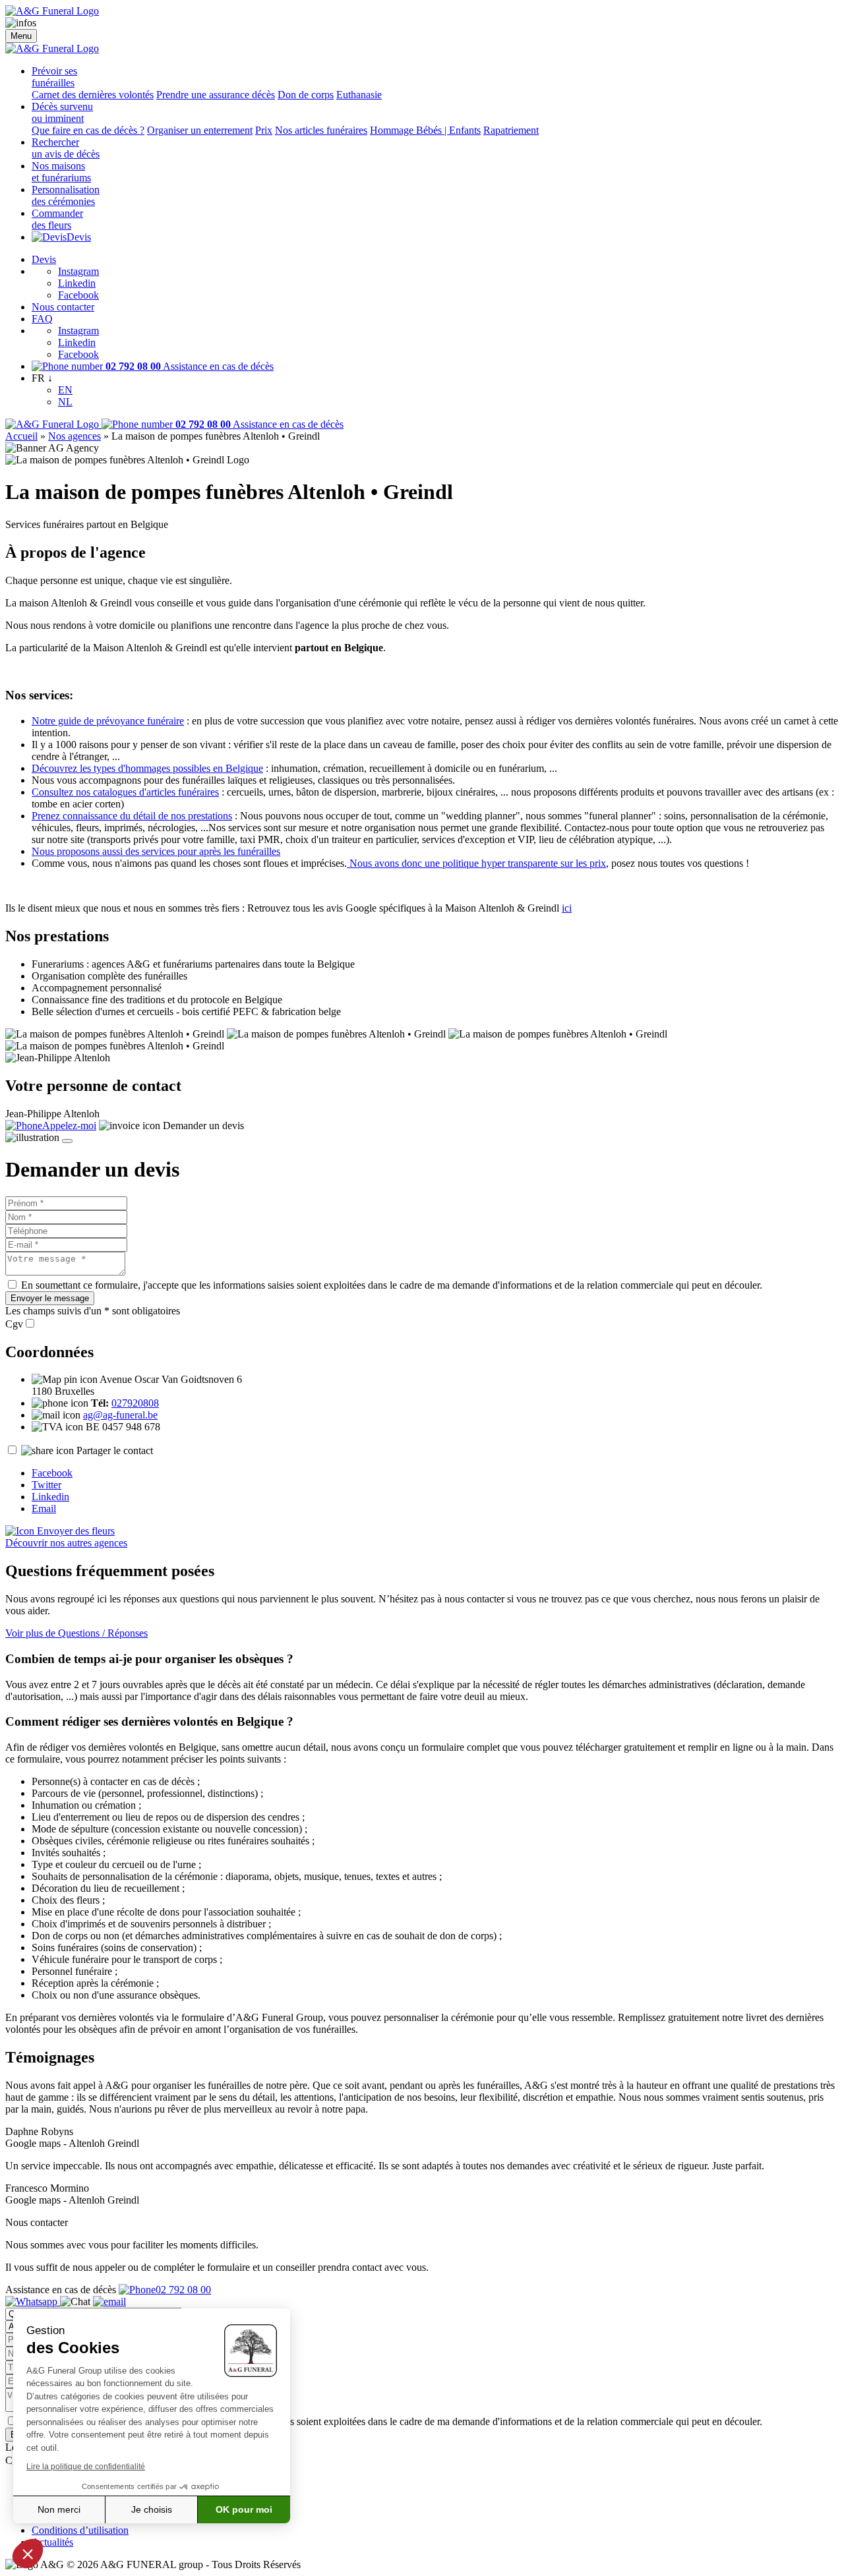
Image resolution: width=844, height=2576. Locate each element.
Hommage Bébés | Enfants (425, 130)
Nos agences (75, 436)
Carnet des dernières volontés (93, 95)
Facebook (78, 295)
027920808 (135, 1403)
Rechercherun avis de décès (66, 148)
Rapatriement (511, 130)
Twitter (46, 1485)
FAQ (42, 319)
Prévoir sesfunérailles (54, 77)
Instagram (78, 271)
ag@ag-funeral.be (120, 1415)
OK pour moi (244, 2509)
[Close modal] (67, 1141)
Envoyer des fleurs (75, 1531)
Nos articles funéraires (321, 130)
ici (567, 908)
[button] (28, 2554)
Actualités (52, 2542)
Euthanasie (359, 95)
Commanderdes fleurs (57, 219)
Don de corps (306, 95)
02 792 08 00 (183, 2290)
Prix (264, 130)
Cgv (14, 1324)
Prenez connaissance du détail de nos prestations (132, 816)
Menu (21, 36)
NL (65, 402)
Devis (79, 237)
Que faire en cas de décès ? (88, 130)
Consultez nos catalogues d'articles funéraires (125, 792)
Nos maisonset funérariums (61, 172)
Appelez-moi (69, 1126)
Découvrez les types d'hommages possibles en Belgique (147, 768)
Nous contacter (63, 307)
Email (44, 1508)
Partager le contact (115, 1450)
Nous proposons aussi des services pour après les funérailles (156, 851)
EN (65, 390)
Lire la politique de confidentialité (86, 2467)
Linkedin (77, 283)
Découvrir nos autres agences (66, 1543)
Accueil (21, 436)
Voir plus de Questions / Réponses (76, 1633)
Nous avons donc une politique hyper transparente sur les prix (476, 863)
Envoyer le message (50, 1298)
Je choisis (152, 2509)
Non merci (59, 2509)
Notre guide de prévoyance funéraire (108, 721)
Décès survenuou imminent (62, 112)
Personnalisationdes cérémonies (66, 195)
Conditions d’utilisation (80, 2530)
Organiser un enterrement (200, 130)
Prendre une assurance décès (216, 95)
